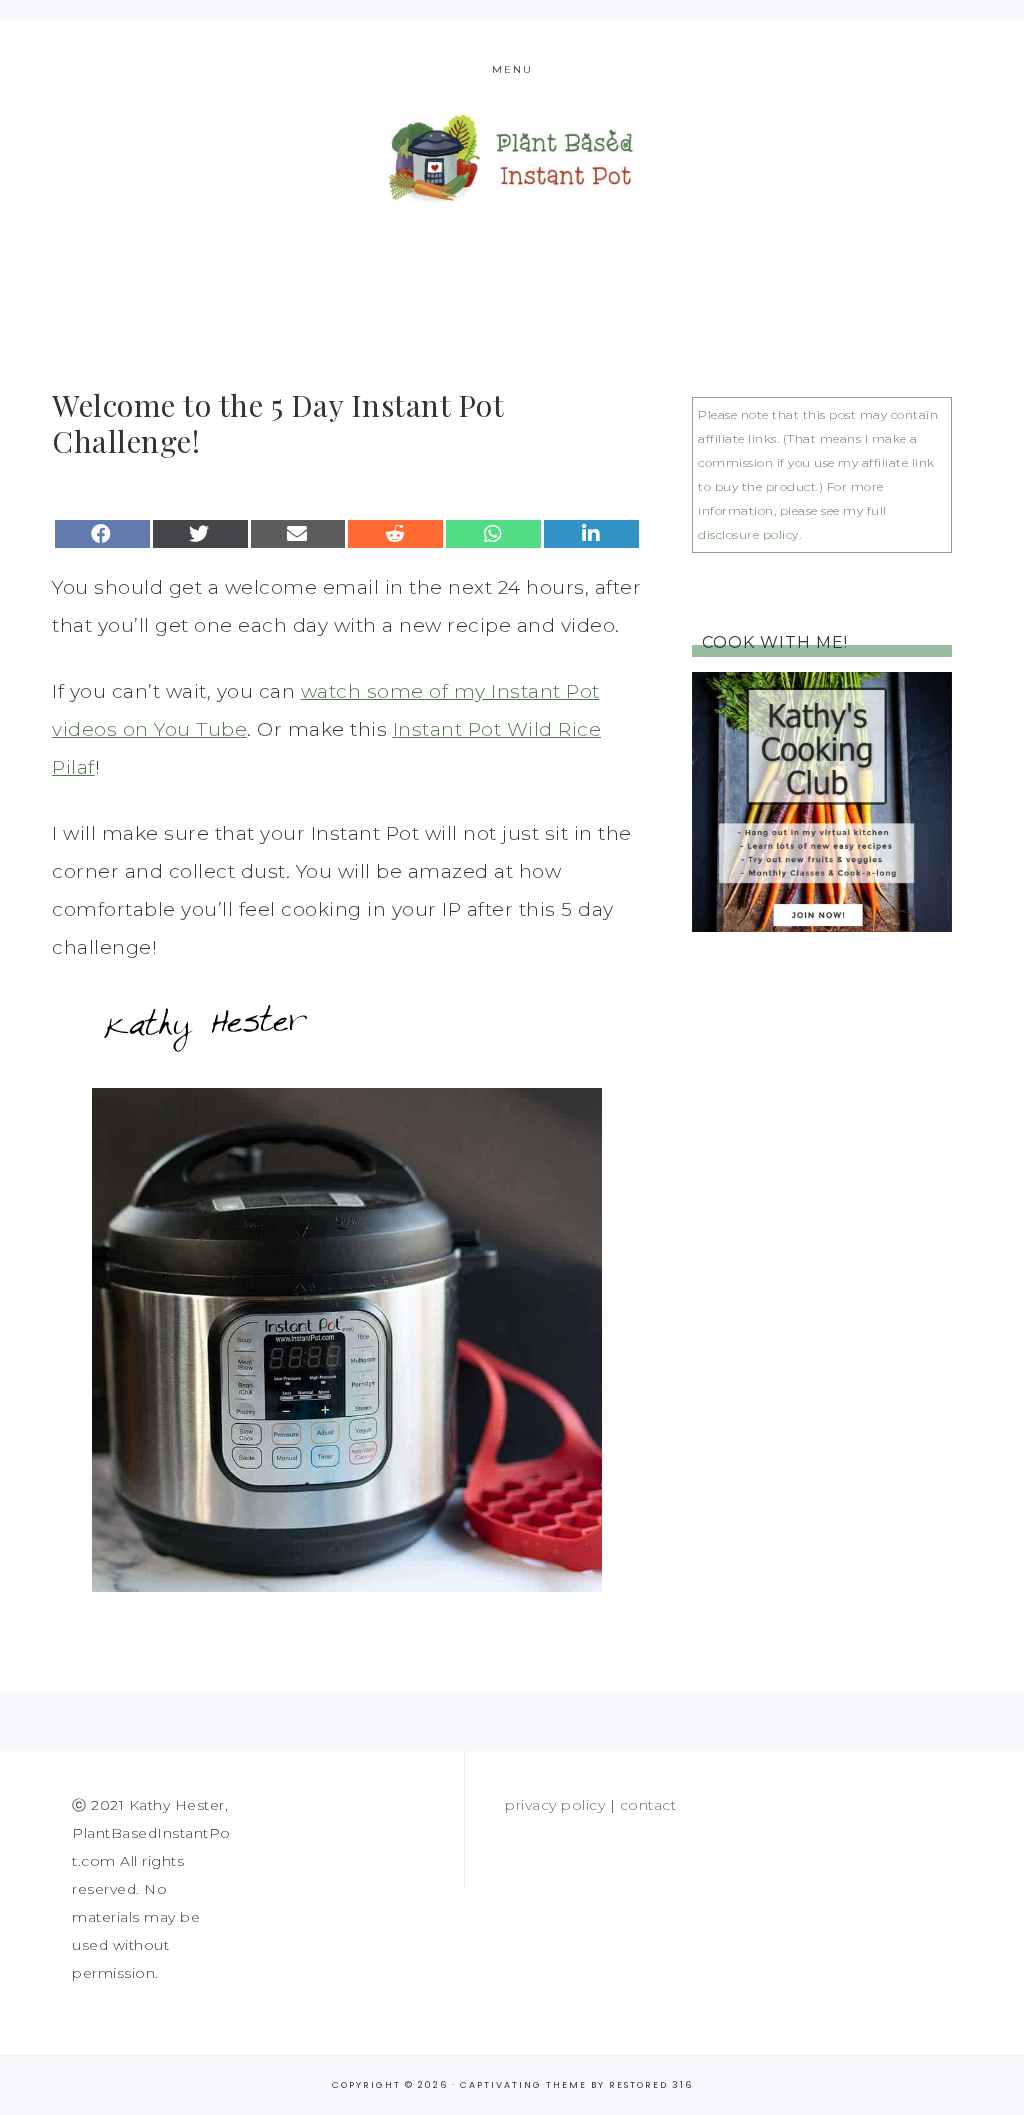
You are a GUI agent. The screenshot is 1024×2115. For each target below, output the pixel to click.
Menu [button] (512, 69)
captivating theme (523, 2085)
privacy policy (555, 1805)
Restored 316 (651, 2085)
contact (648, 1805)
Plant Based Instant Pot (512, 157)
